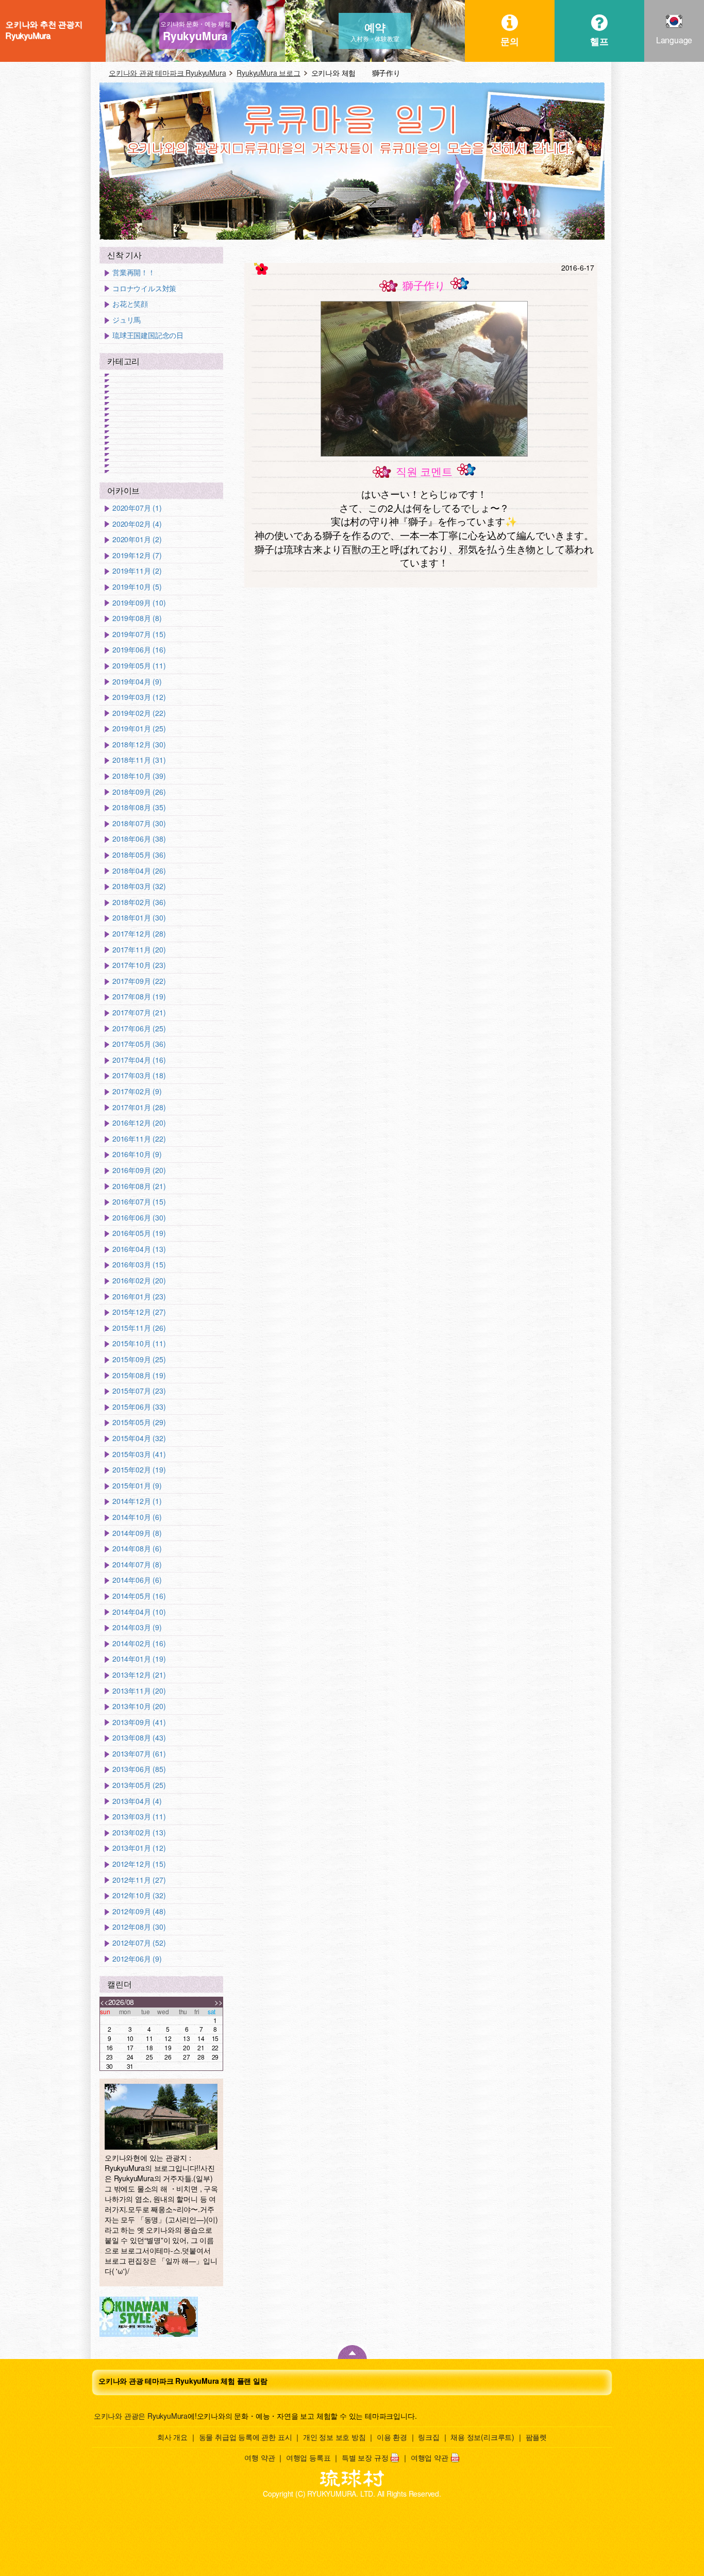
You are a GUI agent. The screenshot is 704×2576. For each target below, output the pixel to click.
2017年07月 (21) (139, 1013)
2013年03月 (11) (139, 1817)
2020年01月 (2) (137, 539)
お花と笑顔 (130, 304)
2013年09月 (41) (139, 1722)
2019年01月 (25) (139, 729)
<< (104, 2002)
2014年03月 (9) (137, 1627)
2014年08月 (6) (137, 1549)
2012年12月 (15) (139, 1864)
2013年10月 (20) (139, 1706)
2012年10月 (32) (139, 1895)
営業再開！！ (134, 272)
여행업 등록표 (308, 2457)
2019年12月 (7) (137, 555)
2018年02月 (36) (139, 902)
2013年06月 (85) (139, 1769)
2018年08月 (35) (139, 807)
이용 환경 (392, 2437)
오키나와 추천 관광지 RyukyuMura (44, 30)
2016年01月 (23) (139, 1297)
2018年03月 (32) (139, 886)
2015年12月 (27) (139, 1312)
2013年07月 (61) (139, 1754)
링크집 (429, 2437)
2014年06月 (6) (137, 1580)
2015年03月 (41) (139, 1454)
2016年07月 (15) (139, 1202)
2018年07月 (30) (139, 823)
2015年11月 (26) (139, 1328)
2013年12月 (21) (139, 1675)
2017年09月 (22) (139, 981)
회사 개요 (172, 2437)
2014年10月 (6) (137, 1517)
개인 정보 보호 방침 (334, 2437)
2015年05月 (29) (139, 1422)
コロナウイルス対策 (144, 288)
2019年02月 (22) (139, 713)
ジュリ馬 (127, 320)
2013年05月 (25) (139, 1785)
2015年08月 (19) (139, 1375)
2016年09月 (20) (139, 1170)
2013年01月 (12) (139, 1848)
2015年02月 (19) (139, 1470)
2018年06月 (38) (139, 839)
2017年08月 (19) (139, 997)
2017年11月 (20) (139, 950)
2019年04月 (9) (137, 682)
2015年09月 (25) (139, 1359)
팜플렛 (536, 2437)
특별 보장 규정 (365, 2457)
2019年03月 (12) (139, 697)
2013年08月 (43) (139, 1738)
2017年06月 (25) (139, 1028)
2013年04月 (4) (137, 1801)
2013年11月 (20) (139, 1691)
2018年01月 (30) (139, 918)
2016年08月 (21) (139, 1186)
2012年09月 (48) (139, 1911)
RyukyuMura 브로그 (268, 73)
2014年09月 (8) (137, 1533)
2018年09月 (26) (139, 792)
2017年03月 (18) (139, 1075)
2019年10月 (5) (137, 587)
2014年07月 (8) (137, 1565)
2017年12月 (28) (139, 934)
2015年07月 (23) (139, 1391)
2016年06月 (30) (139, 1218)
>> (219, 2002)
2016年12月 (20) (139, 1123)
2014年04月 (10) (139, 1612)
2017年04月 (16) (139, 1060)
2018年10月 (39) (139, 776)
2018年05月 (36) (139, 855)
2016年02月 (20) (139, 1281)
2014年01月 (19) (139, 1659)
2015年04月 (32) (139, 1438)
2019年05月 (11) (139, 666)
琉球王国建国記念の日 (148, 335)
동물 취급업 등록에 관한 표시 (246, 2437)
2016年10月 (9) (137, 1154)
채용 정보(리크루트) (482, 2437)
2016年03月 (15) (139, 1265)
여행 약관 (259, 2457)
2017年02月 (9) (137, 1091)
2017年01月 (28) (139, 1107)
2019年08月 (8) (137, 618)
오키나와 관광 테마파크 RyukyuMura (167, 73)
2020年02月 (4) (137, 524)
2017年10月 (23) (139, 965)
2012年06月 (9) (137, 1959)
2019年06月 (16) (139, 650)
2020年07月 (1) (137, 508)
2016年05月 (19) (139, 1233)
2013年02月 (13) (139, 1833)
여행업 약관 (430, 2457)
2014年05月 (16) (139, 1596)
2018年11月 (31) (139, 760)
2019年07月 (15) (139, 634)
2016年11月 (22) (139, 1139)
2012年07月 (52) (139, 1943)
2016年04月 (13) (139, 1249)
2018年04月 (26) (139, 871)
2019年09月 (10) (139, 603)
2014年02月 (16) (139, 1643)
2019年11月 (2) (137, 571)
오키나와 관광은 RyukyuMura (141, 2416)
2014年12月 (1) (137, 1501)
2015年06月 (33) (139, 1407)
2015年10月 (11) (139, 1343)
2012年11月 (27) (139, 1880)
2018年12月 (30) (139, 745)
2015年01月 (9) (137, 1486)
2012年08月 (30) (139, 1927)
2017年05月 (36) (139, 1044)
